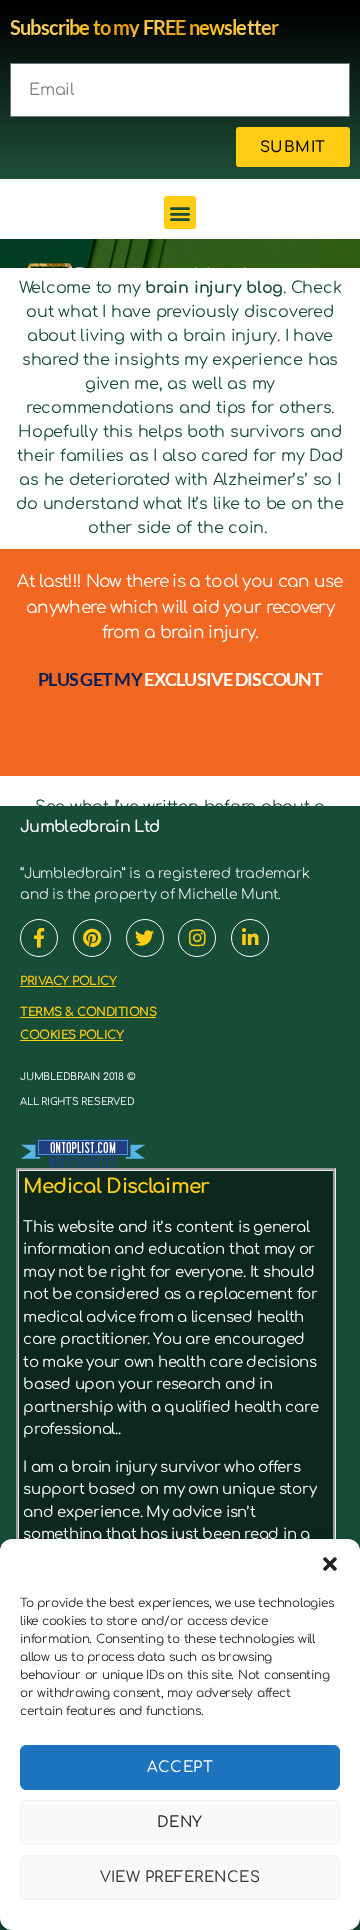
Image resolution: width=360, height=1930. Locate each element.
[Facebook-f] (39, 938)
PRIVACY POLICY (68, 981)
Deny (180, 1822)
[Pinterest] (92, 938)
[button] (330, 1564)
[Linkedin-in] (250, 938)
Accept (180, 1767)
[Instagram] (197, 938)
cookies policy (71, 1035)
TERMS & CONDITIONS (88, 1012)
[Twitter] (145, 938)
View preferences (180, 1877)
